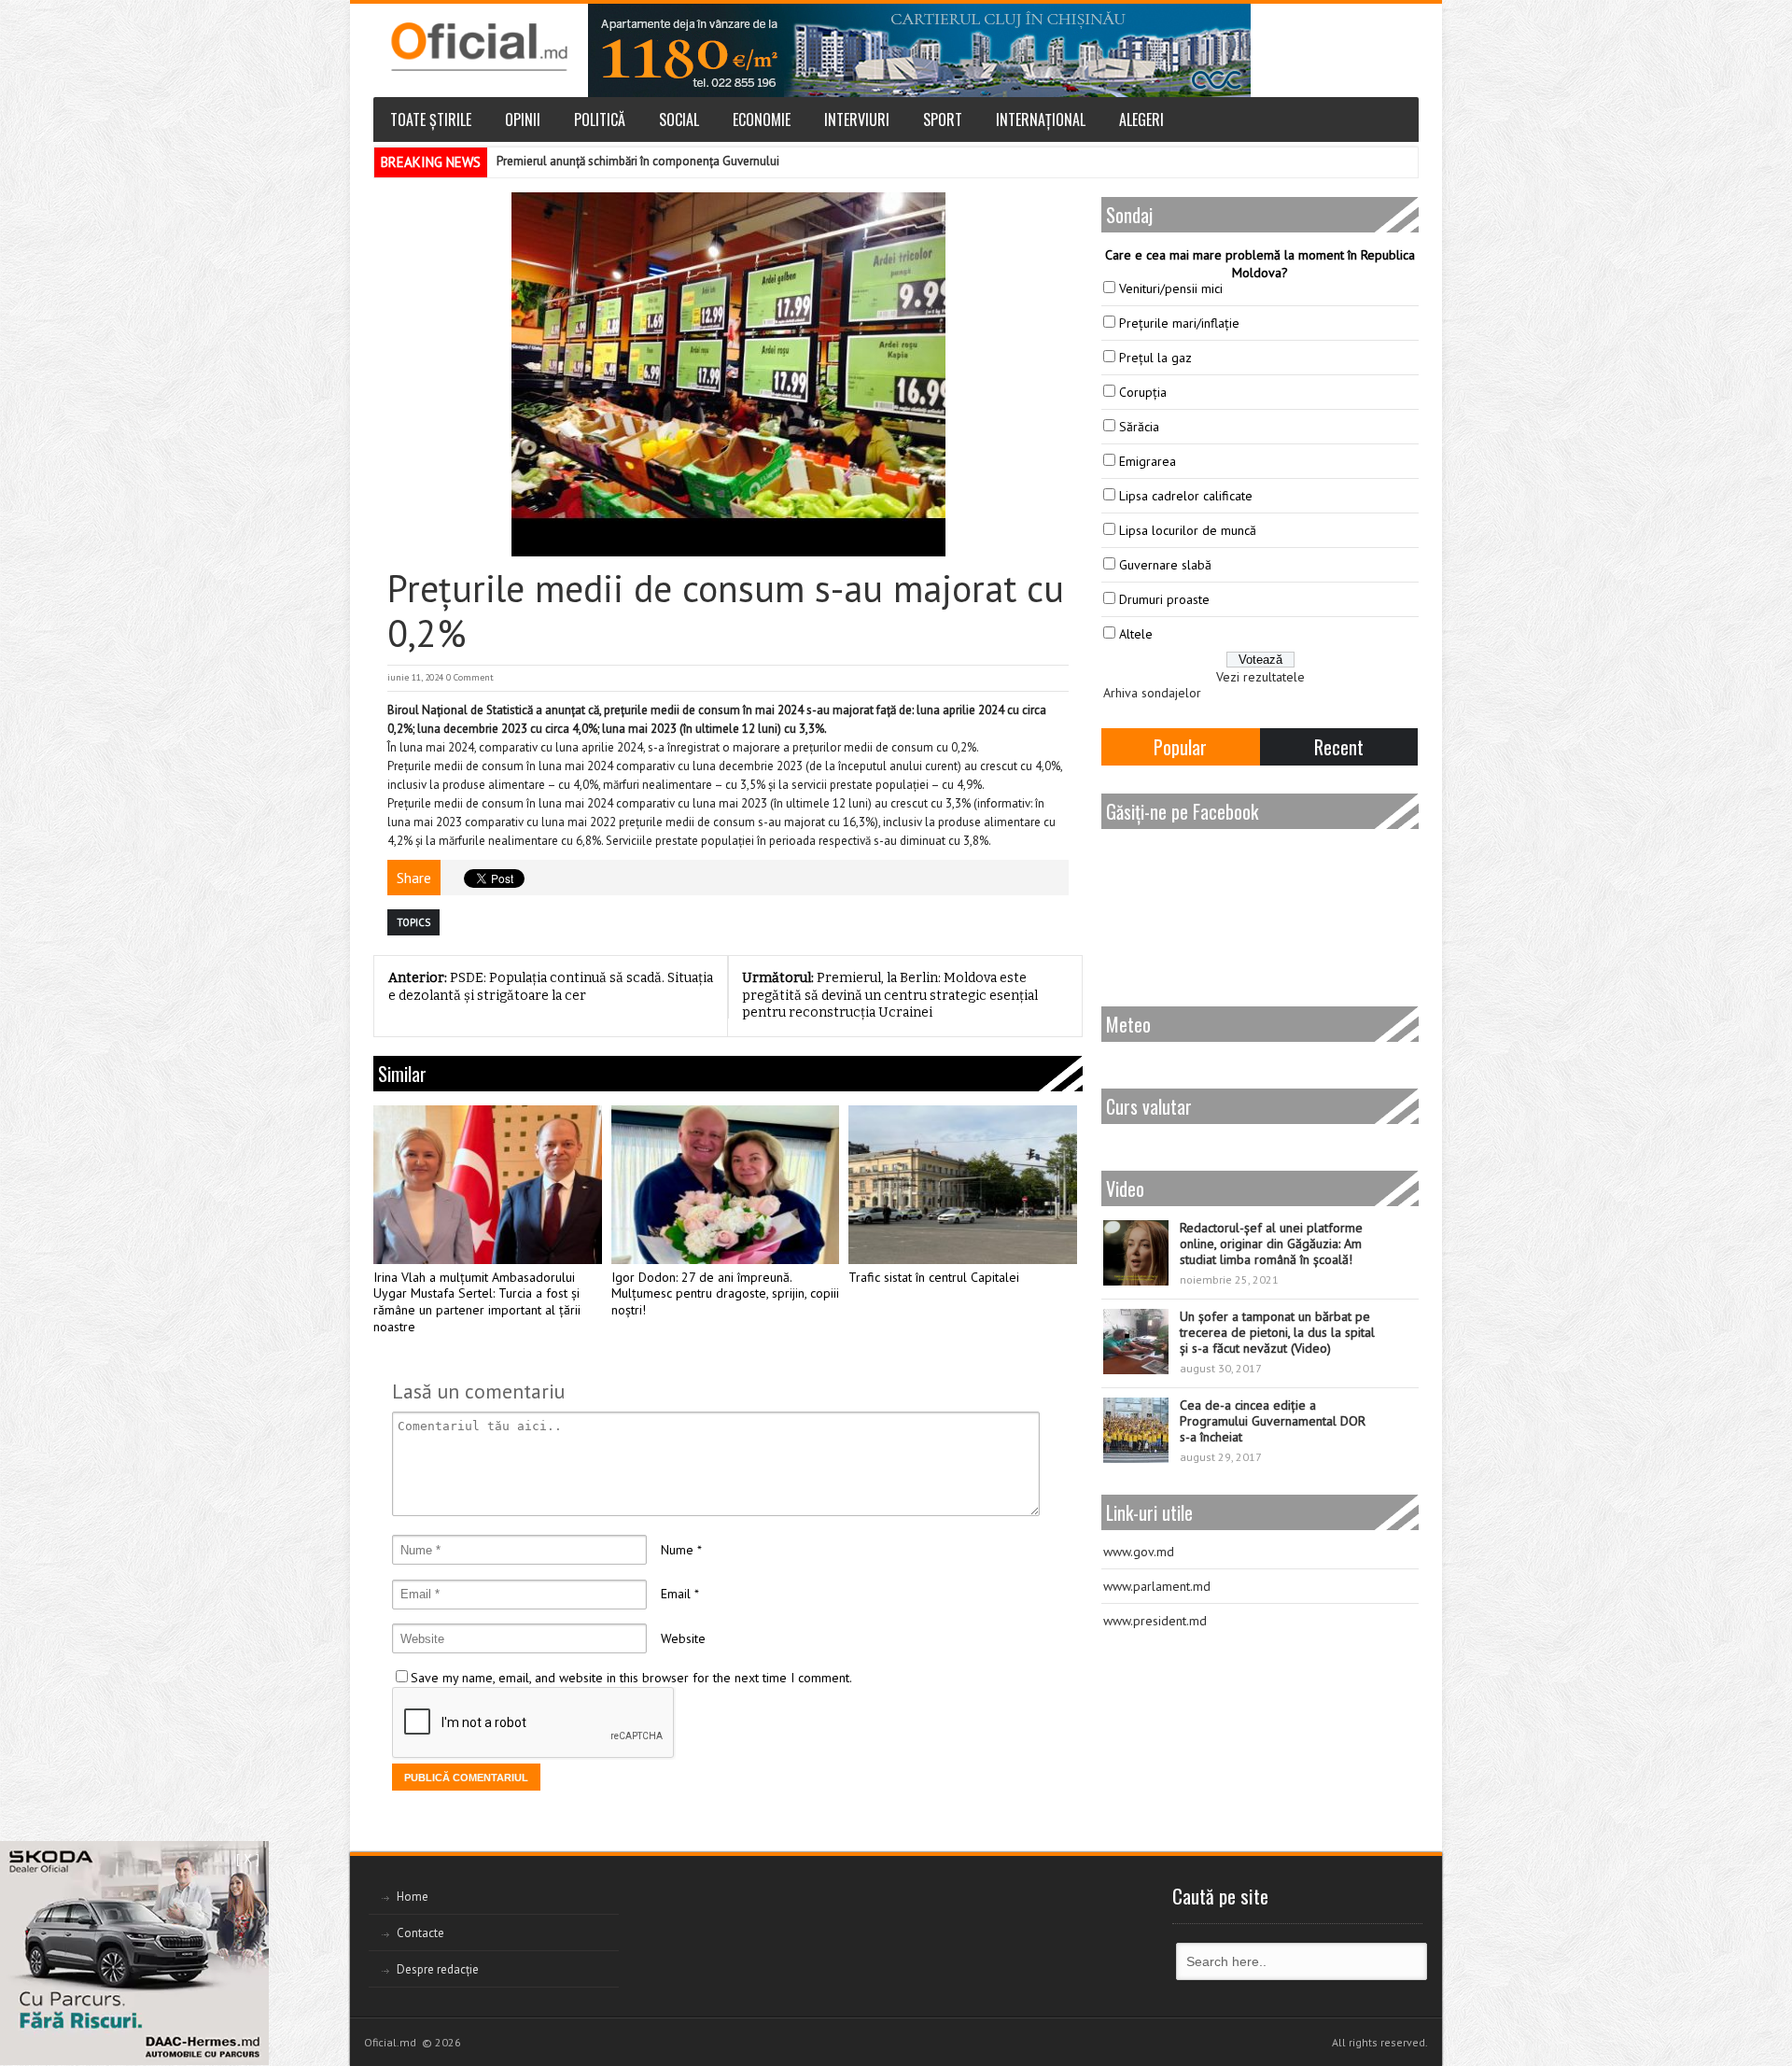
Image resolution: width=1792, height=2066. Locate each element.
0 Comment (470, 677)
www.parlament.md (1157, 1586)
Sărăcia (1139, 427)
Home (413, 1897)
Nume (677, 1550)
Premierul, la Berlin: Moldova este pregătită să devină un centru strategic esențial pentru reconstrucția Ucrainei (890, 995)
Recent (1339, 747)
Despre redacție (438, 1969)
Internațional (1041, 119)
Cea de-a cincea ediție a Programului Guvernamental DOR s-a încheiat (1273, 1421)
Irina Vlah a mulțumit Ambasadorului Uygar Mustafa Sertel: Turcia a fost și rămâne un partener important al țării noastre (477, 1302)
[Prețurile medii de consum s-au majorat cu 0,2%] (728, 374)
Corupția (1143, 392)
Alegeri (1141, 119)
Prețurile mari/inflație (1179, 323)
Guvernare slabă (1165, 565)
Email (676, 1594)
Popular (1180, 747)
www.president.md (1155, 1621)
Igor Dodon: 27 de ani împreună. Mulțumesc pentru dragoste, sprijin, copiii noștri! (725, 1294)
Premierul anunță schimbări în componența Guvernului (638, 161)
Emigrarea (1148, 461)
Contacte (420, 1933)
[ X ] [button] (248, 1859)
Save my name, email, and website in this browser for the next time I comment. (631, 1678)
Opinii (523, 119)
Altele (1136, 634)
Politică (600, 119)
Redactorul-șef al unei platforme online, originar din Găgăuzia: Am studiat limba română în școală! (1271, 1244)
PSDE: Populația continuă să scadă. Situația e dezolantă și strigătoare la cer (551, 987)
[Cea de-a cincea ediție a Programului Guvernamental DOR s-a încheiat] (1136, 1430)
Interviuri (857, 119)
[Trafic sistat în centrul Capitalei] (963, 1185)
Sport (943, 119)
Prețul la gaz (1155, 358)
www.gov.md (1139, 1552)
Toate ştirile (431, 119)
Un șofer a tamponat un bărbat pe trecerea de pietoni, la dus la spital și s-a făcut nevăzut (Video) (1277, 1332)
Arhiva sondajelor (1152, 693)
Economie (762, 119)
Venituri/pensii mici (1171, 288)
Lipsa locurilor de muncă (1188, 530)
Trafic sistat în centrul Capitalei (934, 1278)
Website (683, 1638)
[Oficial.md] (478, 47)
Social (679, 119)
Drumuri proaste (1164, 599)
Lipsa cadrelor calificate (1186, 496)
